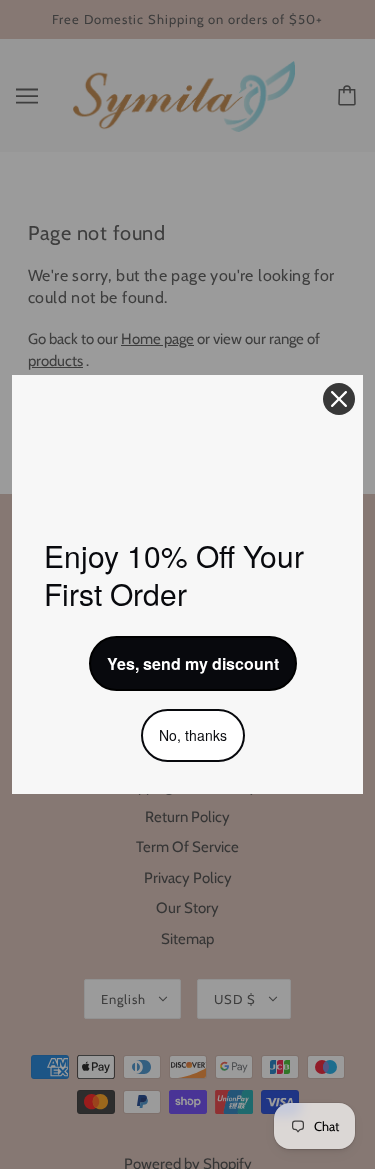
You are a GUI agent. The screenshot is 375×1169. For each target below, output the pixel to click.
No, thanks (193, 735)
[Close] (339, 399)
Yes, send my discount (193, 663)
